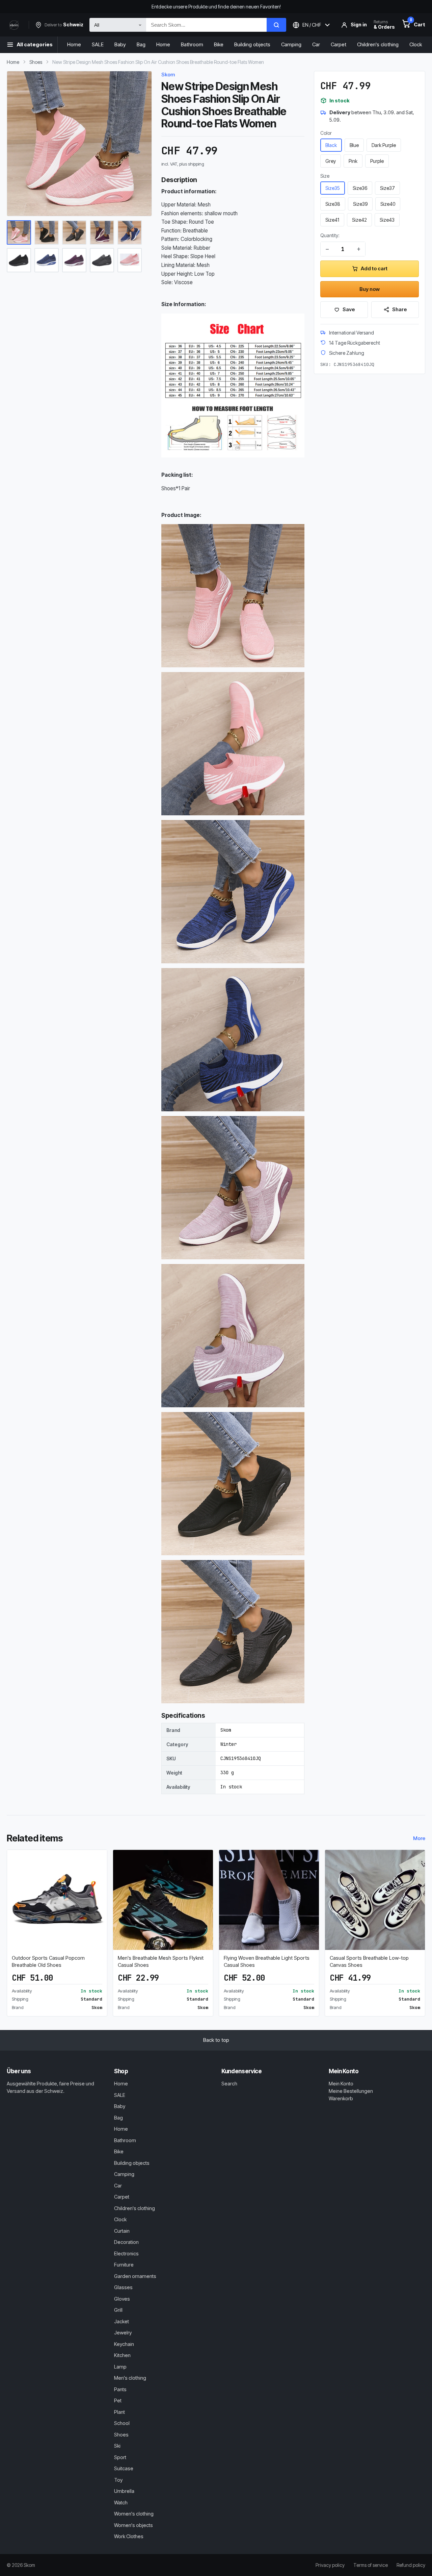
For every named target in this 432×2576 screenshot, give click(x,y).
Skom (168, 75)
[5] (130, 232)
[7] (47, 260)
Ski (117, 2446)
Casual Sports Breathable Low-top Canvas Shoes (369, 1961)
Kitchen (122, 2355)
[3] (74, 232)
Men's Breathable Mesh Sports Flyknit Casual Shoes (161, 1961)
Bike (219, 44)
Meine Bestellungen (351, 2091)
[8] (74, 260)
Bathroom (192, 44)
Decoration (126, 2242)
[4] (102, 232)
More (419, 1838)
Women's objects (133, 2525)
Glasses (123, 2287)
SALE (98, 44)
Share (399, 309)
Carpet (339, 44)
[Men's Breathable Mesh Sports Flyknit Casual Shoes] (163, 1900)
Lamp (120, 2367)
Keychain (124, 2344)
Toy (118, 2480)
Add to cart (374, 268)
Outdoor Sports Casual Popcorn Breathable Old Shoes (48, 1961)
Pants (120, 2389)
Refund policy (411, 2565)
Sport (120, 2457)
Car (316, 44)
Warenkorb (341, 2098)
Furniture (124, 2265)
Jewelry (123, 2333)
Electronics (126, 2253)
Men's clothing (130, 2378)
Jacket (122, 2321)
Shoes (36, 62)
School (122, 2423)
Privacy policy (330, 2565)
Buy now (370, 289)
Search (229, 2084)
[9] (102, 260)
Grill (118, 2310)
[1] (19, 232)
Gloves (122, 2299)
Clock (416, 44)
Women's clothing (134, 2514)
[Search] (276, 25)
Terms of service (371, 2565)
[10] (130, 260)
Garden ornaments (135, 2276)
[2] (47, 232)
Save (349, 309)
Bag (141, 44)
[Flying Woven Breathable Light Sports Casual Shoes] (269, 1900)
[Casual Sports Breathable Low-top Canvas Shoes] (375, 1900)
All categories (35, 44)
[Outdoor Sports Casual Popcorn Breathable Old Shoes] (57, 1900)
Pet (118, 2400)
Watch (121, 2503)
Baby (120, 44)
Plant (119, 2412)
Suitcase (124, 2468)
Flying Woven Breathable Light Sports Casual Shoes (267, 1961)
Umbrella (124, 2491)
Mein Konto (341, 2084)
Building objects (252, 44)
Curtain (122, 2231)
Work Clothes (129, 2536)
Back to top (216, 2040)
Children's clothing (378, 44)
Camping (291, 44)
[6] (19, 260)
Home (74, 44)
